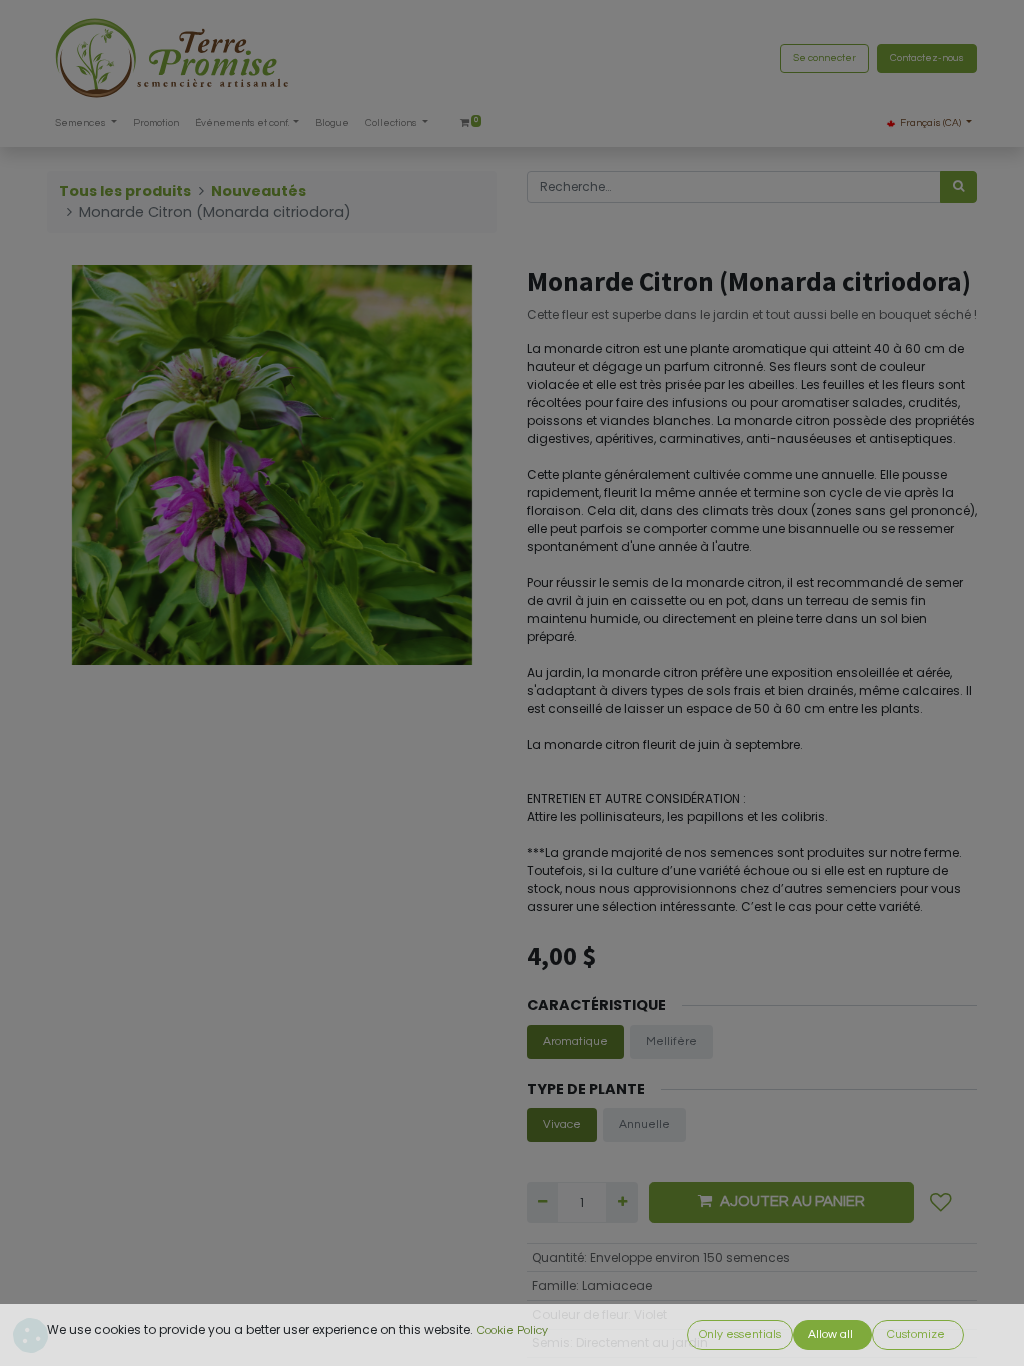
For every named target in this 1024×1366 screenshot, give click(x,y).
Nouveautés (258, 191)
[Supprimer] (542, 1202)
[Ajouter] (621, 1202)
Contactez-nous (927, 58)
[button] (941, 1202)
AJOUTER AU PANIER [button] (792, 1201)
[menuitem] (156, 123)
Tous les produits (125, 191)
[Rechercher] (958, 187)
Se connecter (824, 58)
